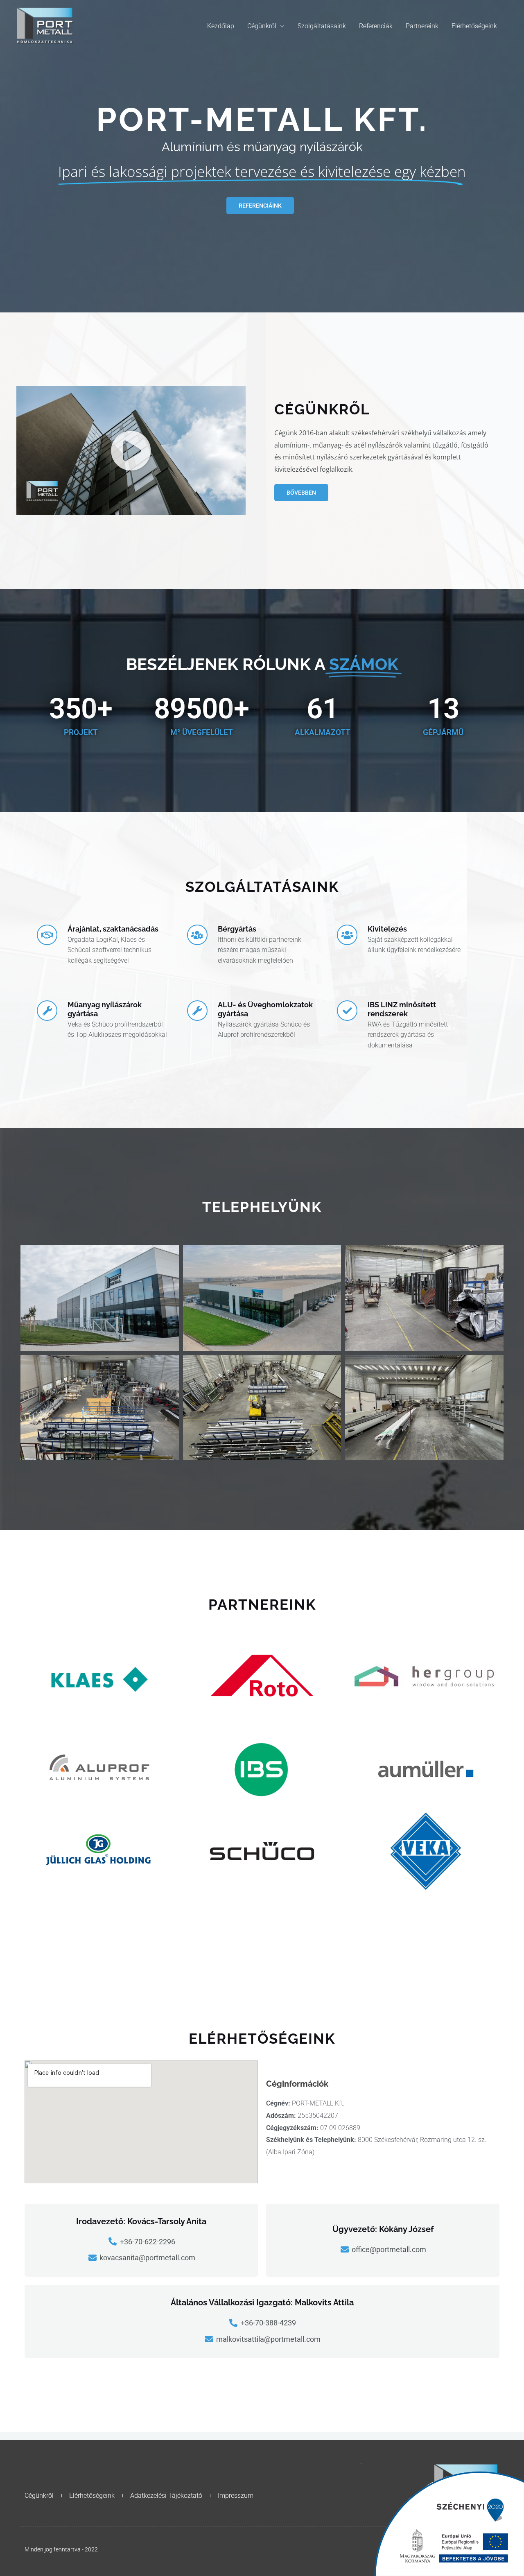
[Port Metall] (45, 26)
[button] (131, 451)
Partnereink (422, 26)
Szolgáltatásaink (322, 26)
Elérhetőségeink (474, 26)
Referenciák (376, 26)
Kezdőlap (221, 26)
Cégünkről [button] (262, 26)
